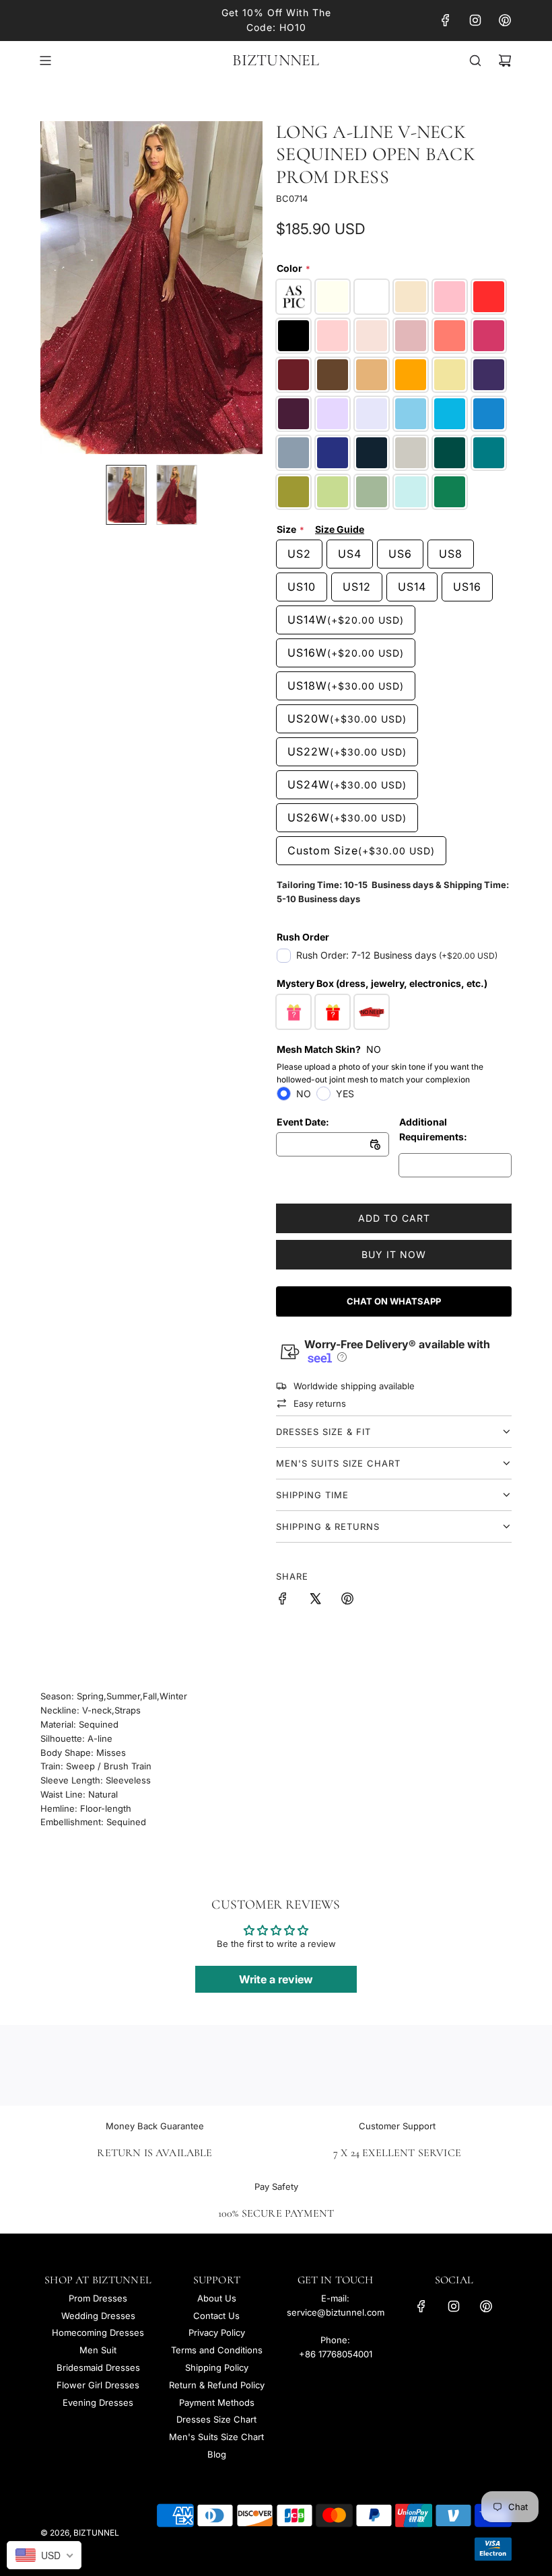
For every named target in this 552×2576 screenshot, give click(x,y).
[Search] (475, 61)
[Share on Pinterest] (347, 1600)
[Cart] (505, 61)
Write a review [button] (276, 1979)
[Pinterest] (505, 20)
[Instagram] (475, 20)
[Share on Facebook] (283, 1600)
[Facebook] (446, 20)
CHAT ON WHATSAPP (394, 1301)
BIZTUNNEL (276, 61)
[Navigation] (45, 61)
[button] (58, 287)
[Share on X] (315, 1600)
